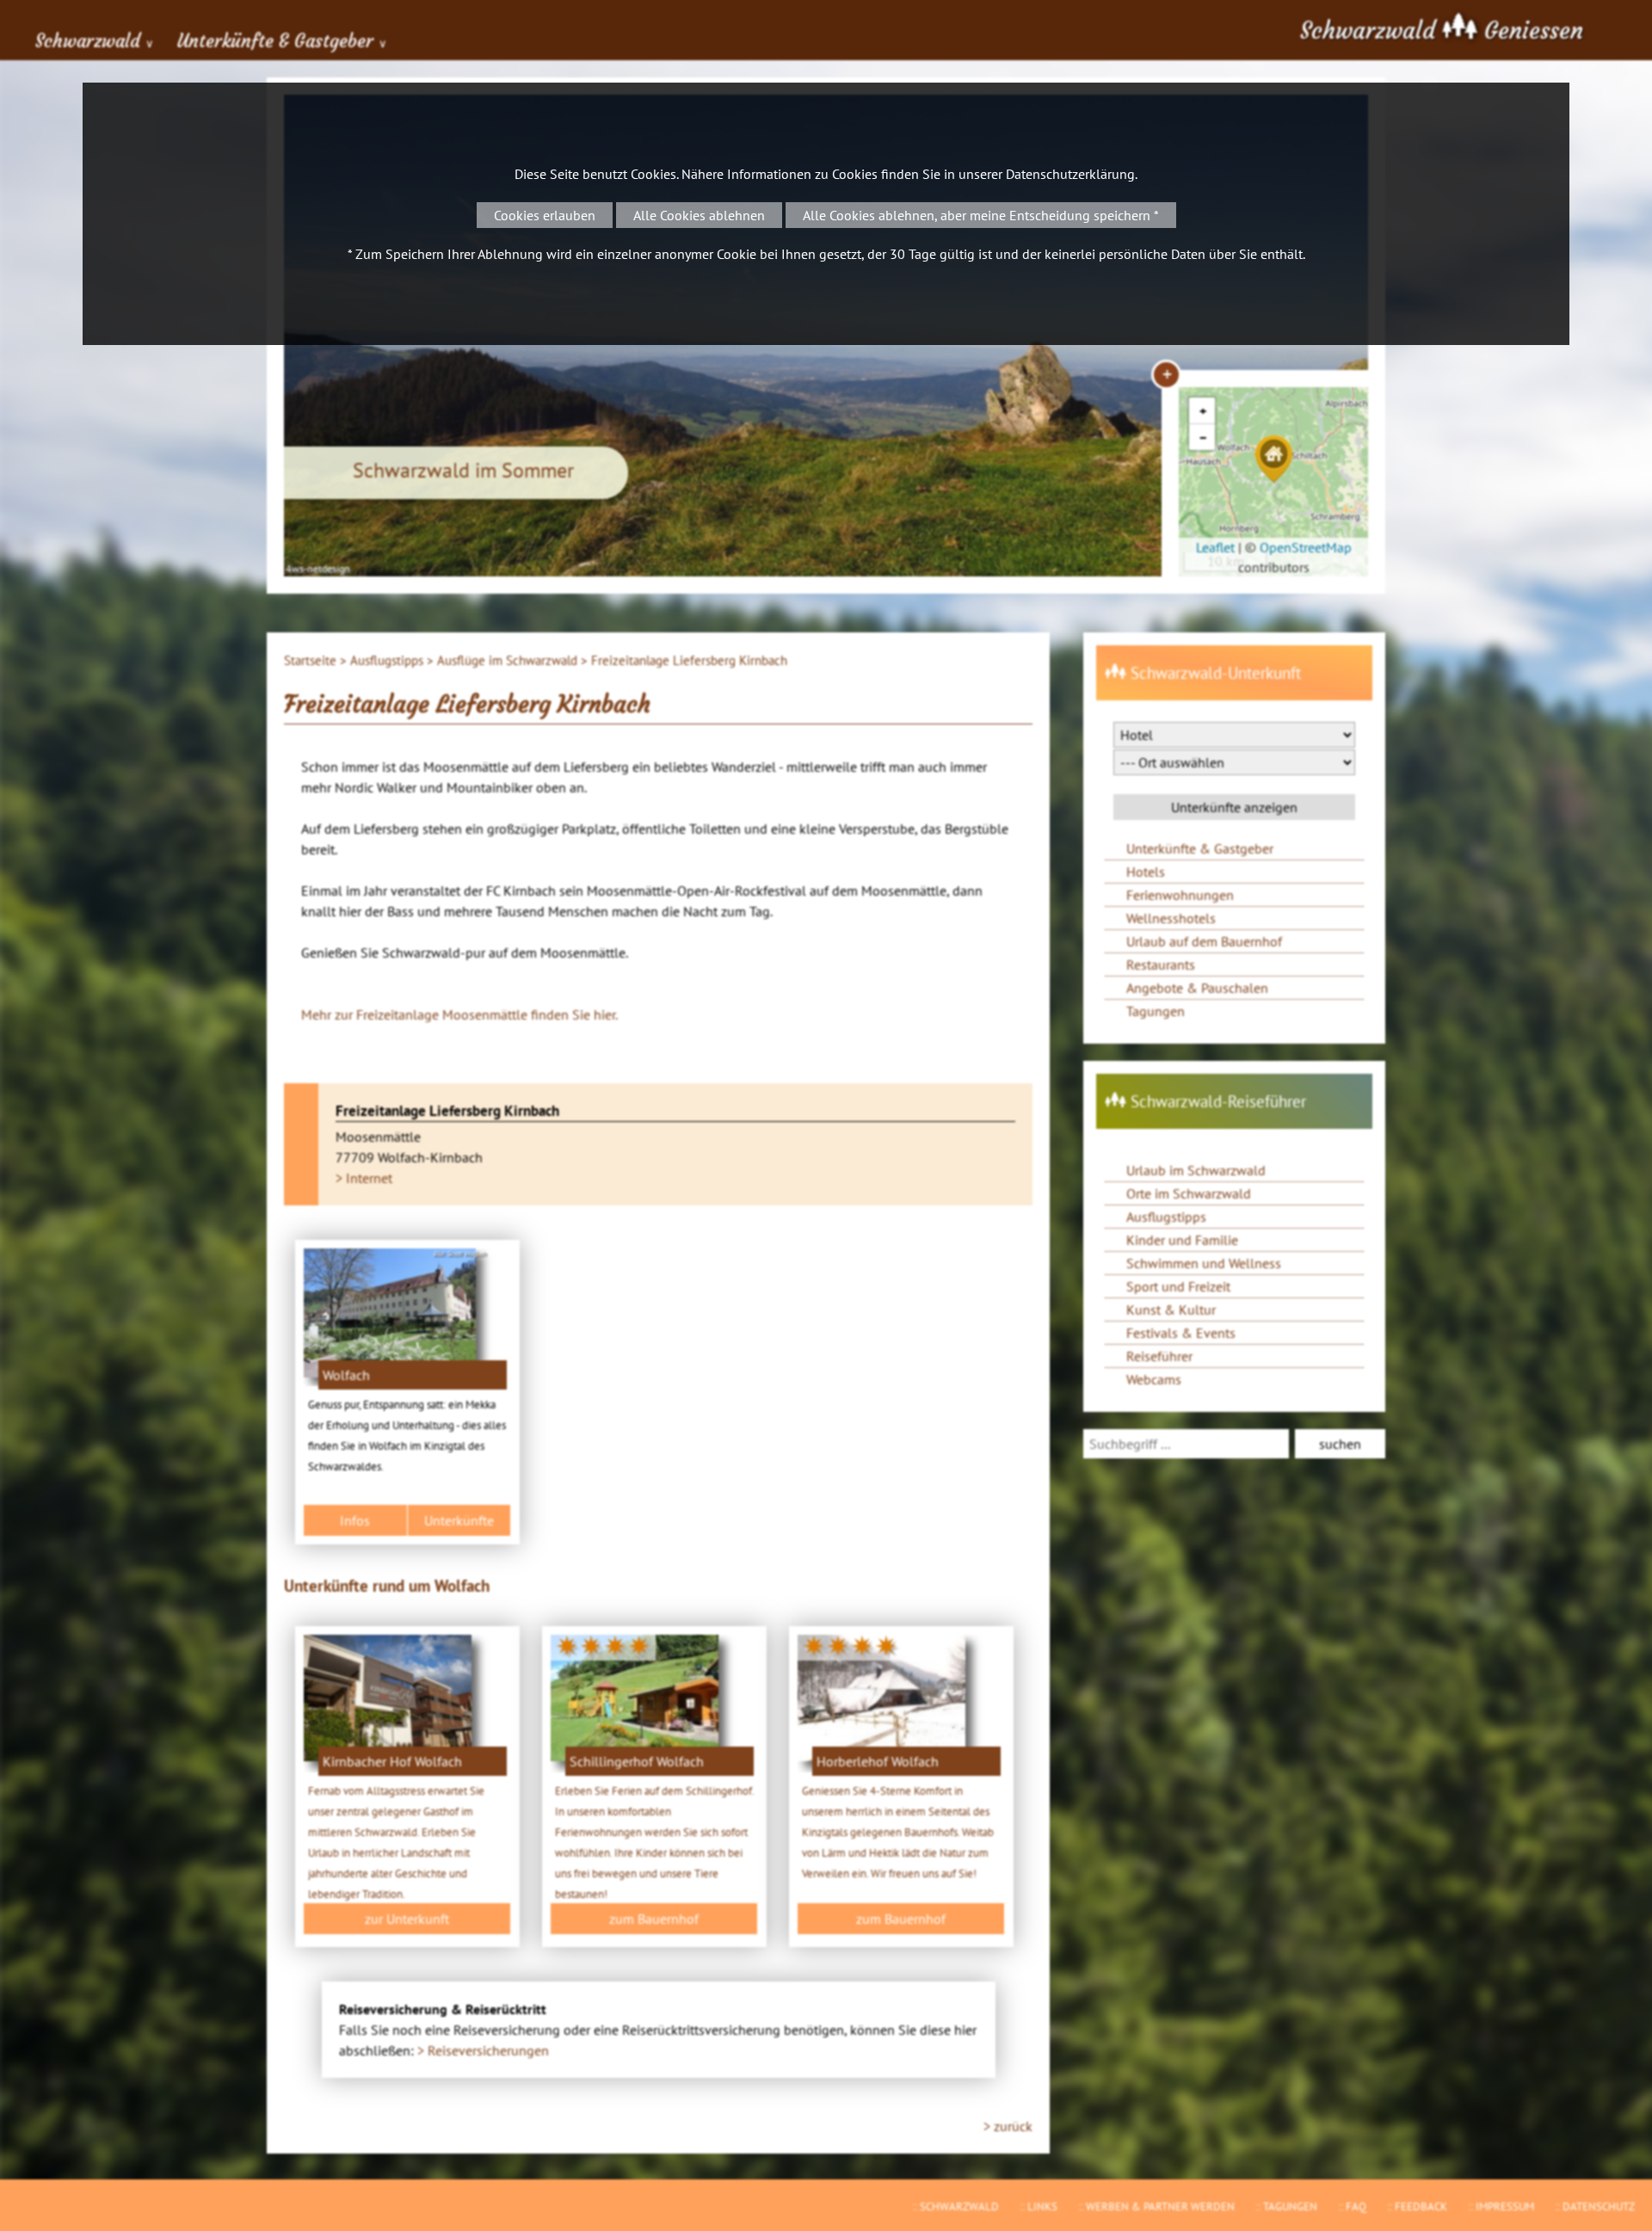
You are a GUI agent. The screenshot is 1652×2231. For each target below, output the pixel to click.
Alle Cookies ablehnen (699, 215)
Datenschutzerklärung (1070, 174)
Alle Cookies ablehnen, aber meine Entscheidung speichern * (981, 215)
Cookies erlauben (545, 215)
